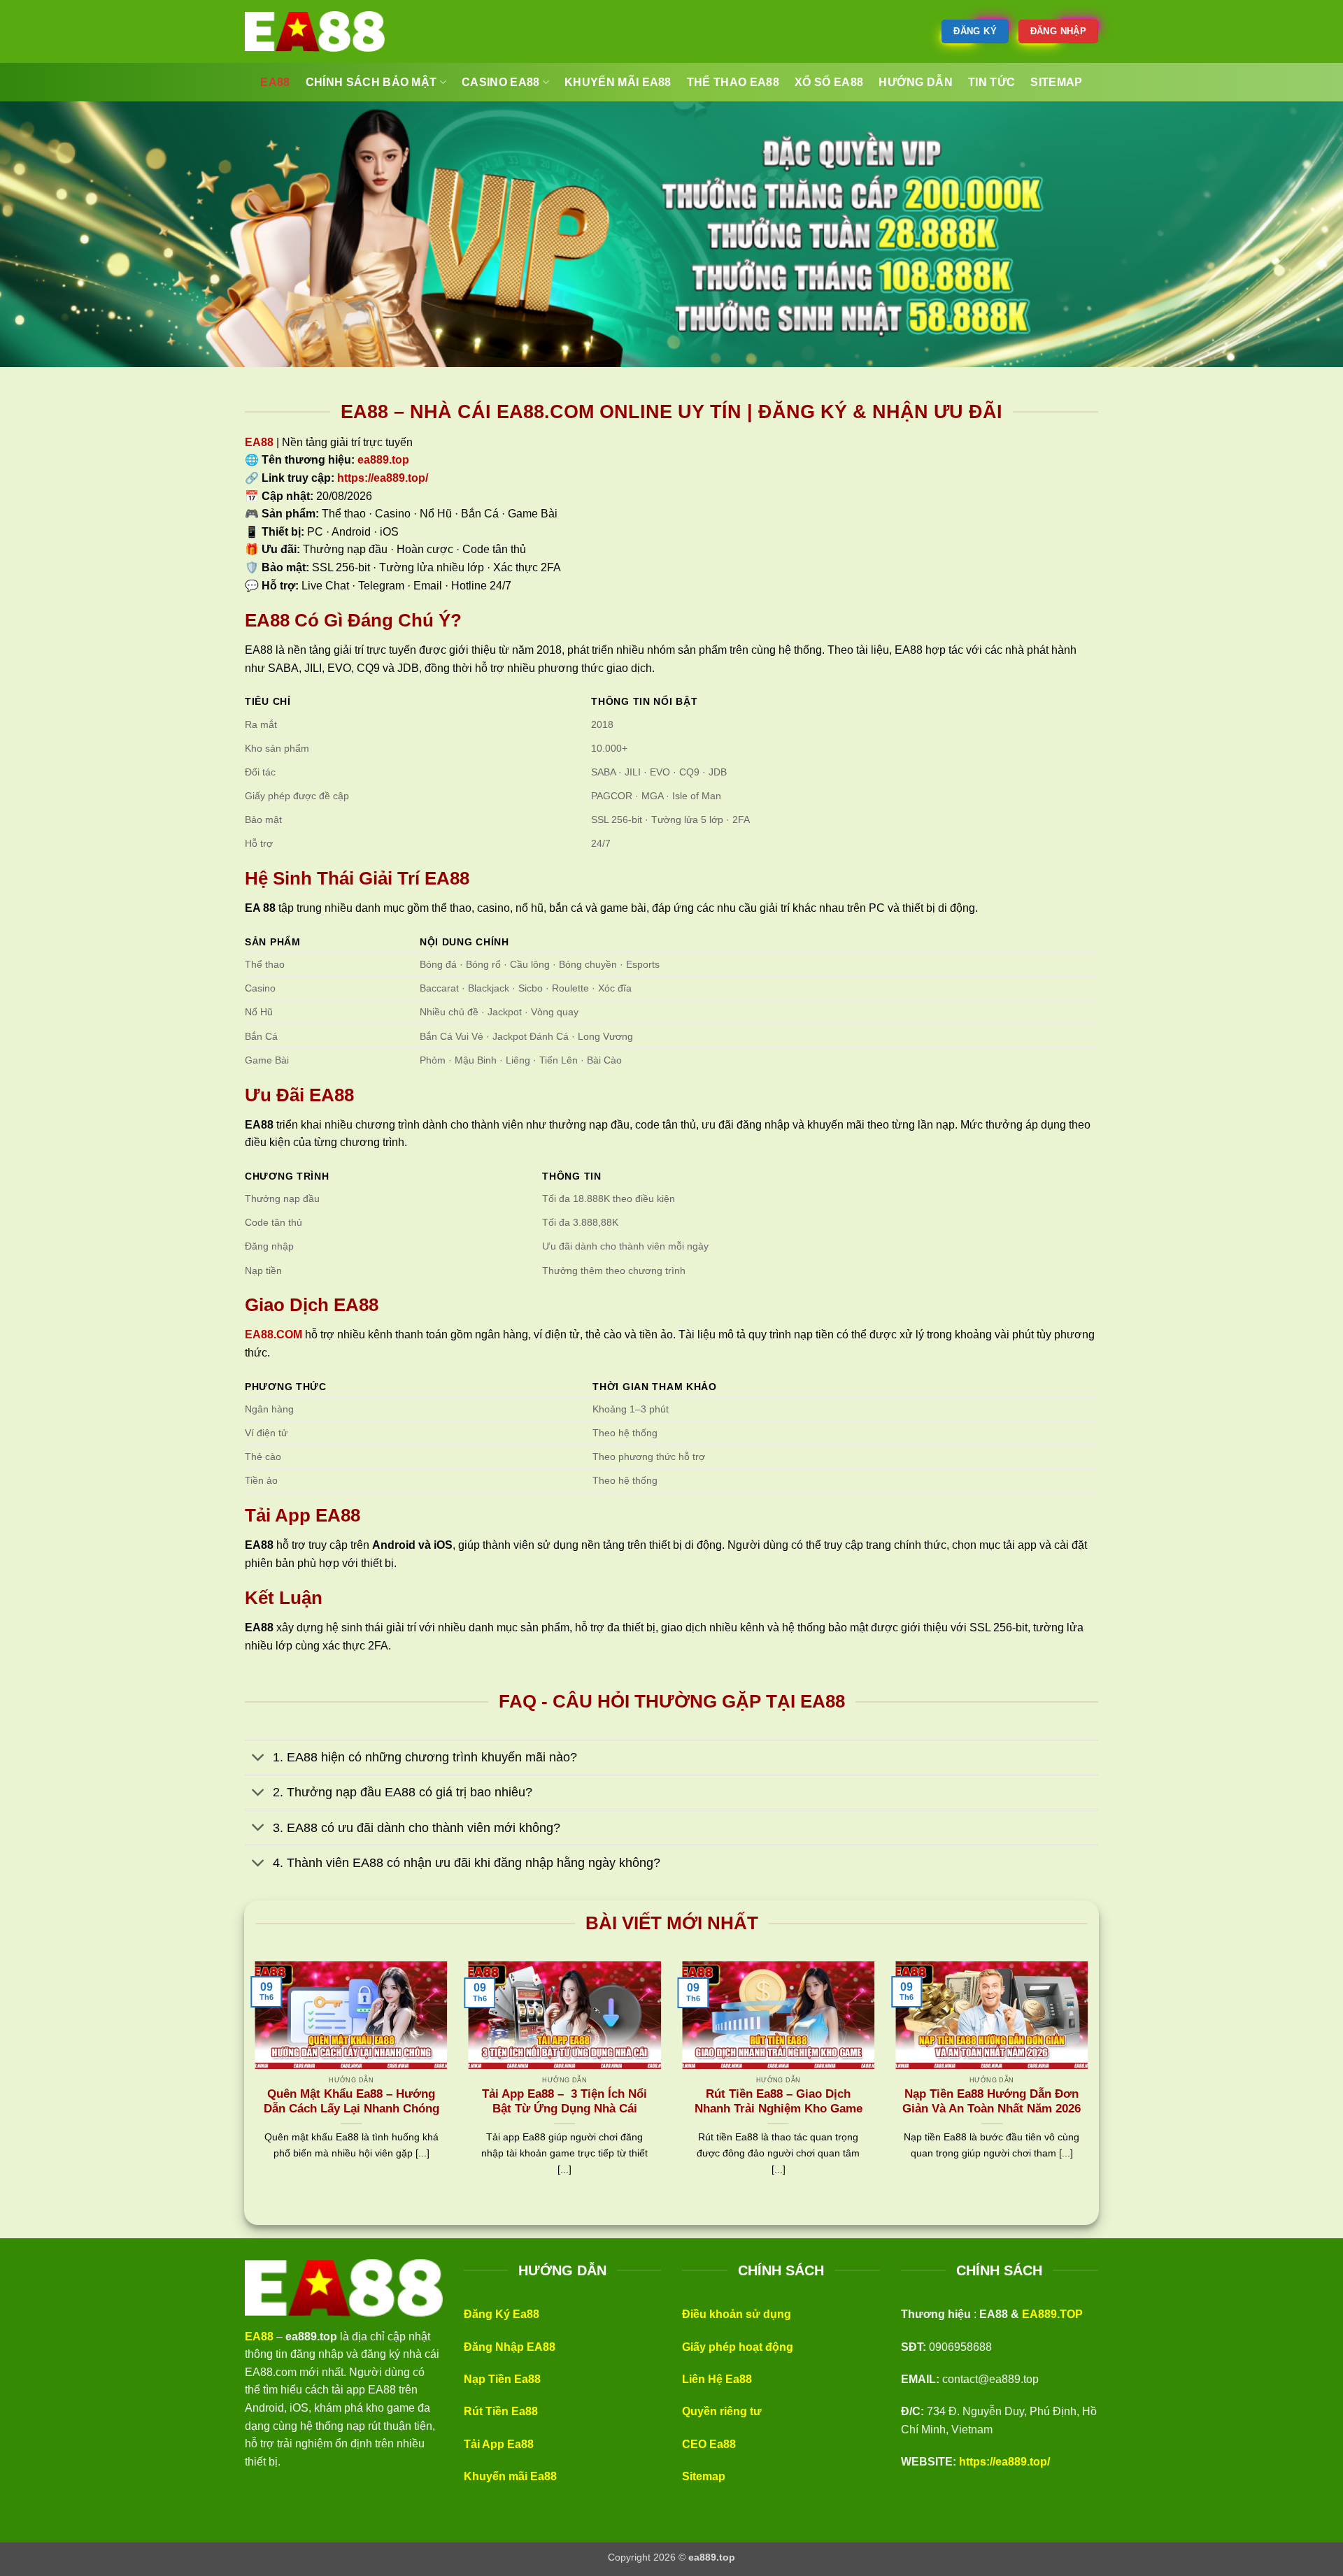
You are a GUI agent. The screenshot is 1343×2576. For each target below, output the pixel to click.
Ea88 (275, 82)
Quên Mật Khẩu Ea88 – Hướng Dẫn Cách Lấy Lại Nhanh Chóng (351, 2102)
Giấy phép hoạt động (738, 2347)
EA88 (259, 442)
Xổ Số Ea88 (829, 82)
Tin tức (992, 82)
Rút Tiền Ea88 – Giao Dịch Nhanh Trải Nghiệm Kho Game (779, 2102)
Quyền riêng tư (722, 2411)
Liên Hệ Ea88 (717, 2379)
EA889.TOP (1052, 2314)
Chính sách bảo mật (371, 82)
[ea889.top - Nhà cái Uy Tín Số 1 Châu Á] (315, 31)
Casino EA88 (501, 82)
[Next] (1090, 2086)
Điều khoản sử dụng (737, 2314)
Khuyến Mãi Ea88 (618, 82)
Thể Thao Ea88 (733, 82)
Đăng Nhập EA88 (510, 2347)
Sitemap (704, 2476)
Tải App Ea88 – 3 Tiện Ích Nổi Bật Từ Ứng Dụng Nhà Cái (564, 2102)
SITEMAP (1056, 82)
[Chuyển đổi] (258, 1759)
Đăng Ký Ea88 (502, 2314)
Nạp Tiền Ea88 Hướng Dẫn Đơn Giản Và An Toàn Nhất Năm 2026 (992, 2102)
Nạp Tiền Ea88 (502, 2379)
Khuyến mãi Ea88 (510, 2476)
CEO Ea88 (709, 2444)
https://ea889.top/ (1004, 2462)
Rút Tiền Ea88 (501, 2411)
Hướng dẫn (916, 82)
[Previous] (253, 2086)
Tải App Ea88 (499, 2444)
